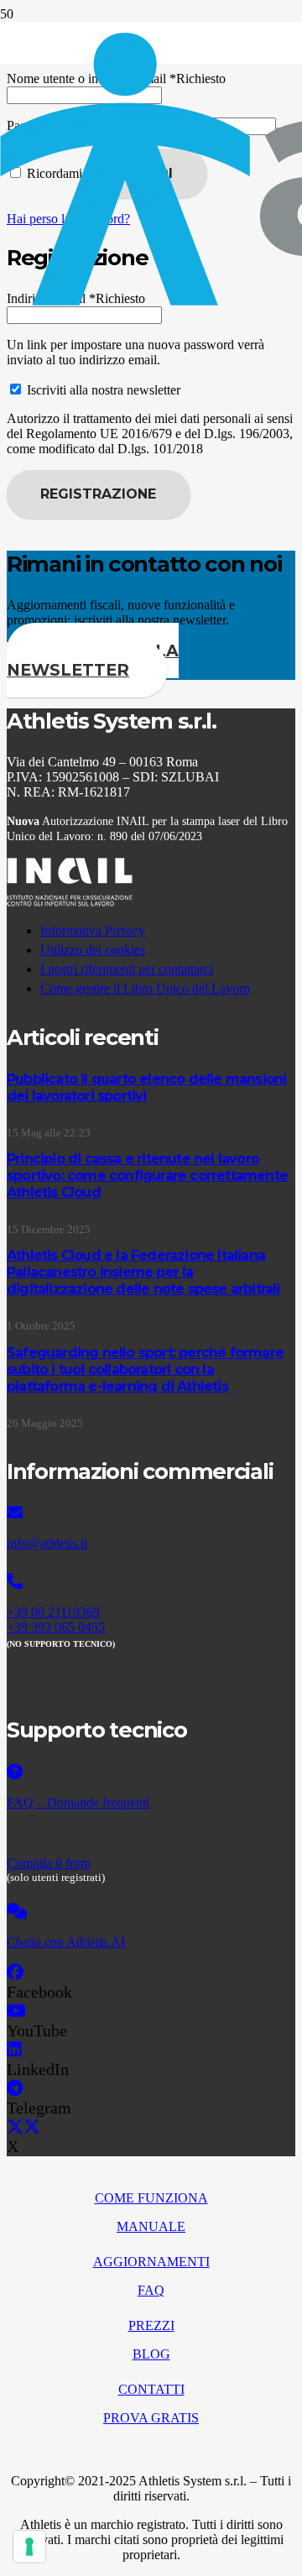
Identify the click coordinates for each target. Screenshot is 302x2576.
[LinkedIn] (14, 2050)
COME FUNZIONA (151, 2198)
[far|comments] (151, 1912)
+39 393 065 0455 (56, 1627)
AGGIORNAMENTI (151, 2262)
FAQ (151, 2290)
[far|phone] (151, 1582)
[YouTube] (16, 2011)
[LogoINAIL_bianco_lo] (70, 902)
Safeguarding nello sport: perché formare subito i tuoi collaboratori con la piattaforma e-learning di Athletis (145, 1369)
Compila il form (49, 1863)
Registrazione (98, 494)
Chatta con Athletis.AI (66, 1942)
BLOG (151, 2354)
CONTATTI (151, 2389)
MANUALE (151, 2226)
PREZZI (151, 2325)
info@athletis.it (47, 1543)
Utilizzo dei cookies (93, 950)
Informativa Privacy (93, 930)
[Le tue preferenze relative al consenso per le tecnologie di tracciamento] (29, 2547)
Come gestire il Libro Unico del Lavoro (145, 988)
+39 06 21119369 (53, 1612)
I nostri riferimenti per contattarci (127, 969)
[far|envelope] (151, 1513)
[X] (23, 2127)
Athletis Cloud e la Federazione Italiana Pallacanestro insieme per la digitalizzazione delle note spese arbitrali (143, 1272)
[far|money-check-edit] (151, 1833)
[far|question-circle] (151, 1773)
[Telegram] (15, 2088)
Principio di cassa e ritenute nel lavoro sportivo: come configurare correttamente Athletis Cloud (147, 1176)
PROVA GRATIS (151, 2418)
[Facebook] (15, 1972)
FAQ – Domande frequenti (78, 1803)
